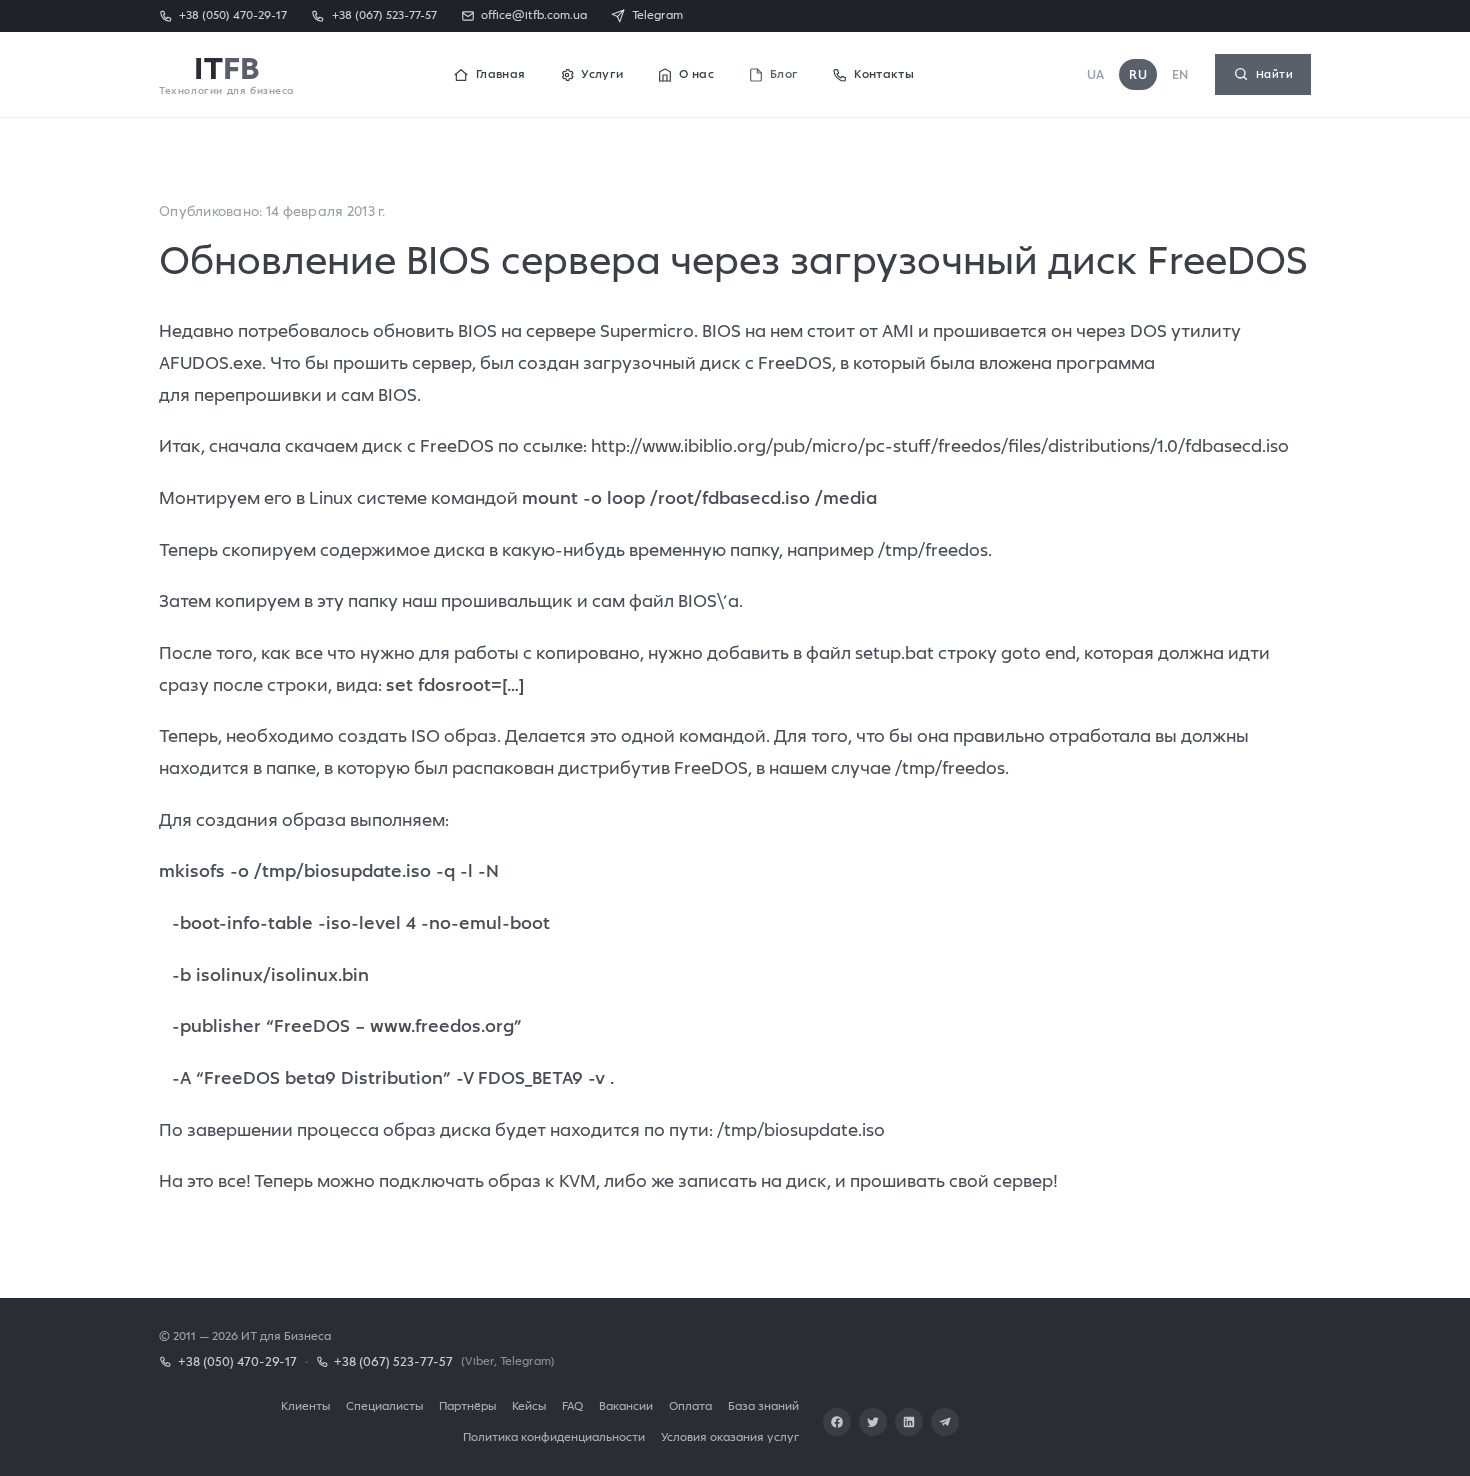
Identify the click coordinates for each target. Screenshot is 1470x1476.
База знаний (763, 1405)
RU (1138, 74)
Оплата (690, 1405)
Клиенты (305, 1405)
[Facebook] (837, 1422)
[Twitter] (873, 1422)
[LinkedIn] (909, 1422)
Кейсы (529, 1405)
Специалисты (384, 1405)
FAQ (572, 1405)
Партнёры (467, 1405)
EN (1180, 74)
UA (1096, 74)
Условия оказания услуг (730, 1436)
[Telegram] (945, 1422)
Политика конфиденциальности (554, 1436)
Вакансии (626, 1405)
